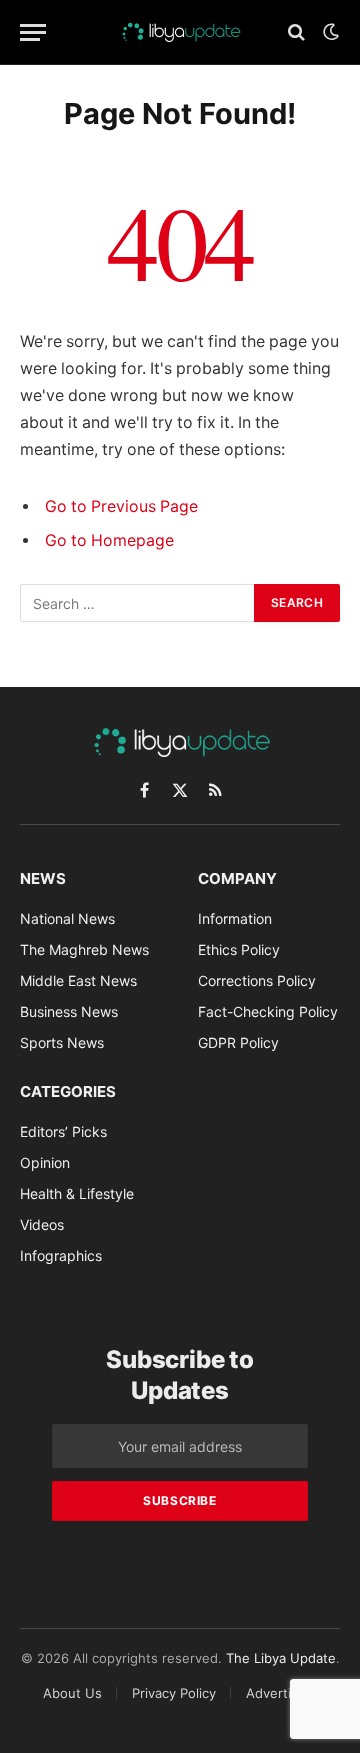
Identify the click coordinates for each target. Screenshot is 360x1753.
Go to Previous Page (121, 506)
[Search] (296, 32)
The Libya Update (281, 1658)
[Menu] (33, 32)
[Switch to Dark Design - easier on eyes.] (329, 32)
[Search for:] (138, 603)
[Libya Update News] (180, 32)
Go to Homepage (109, 540)
